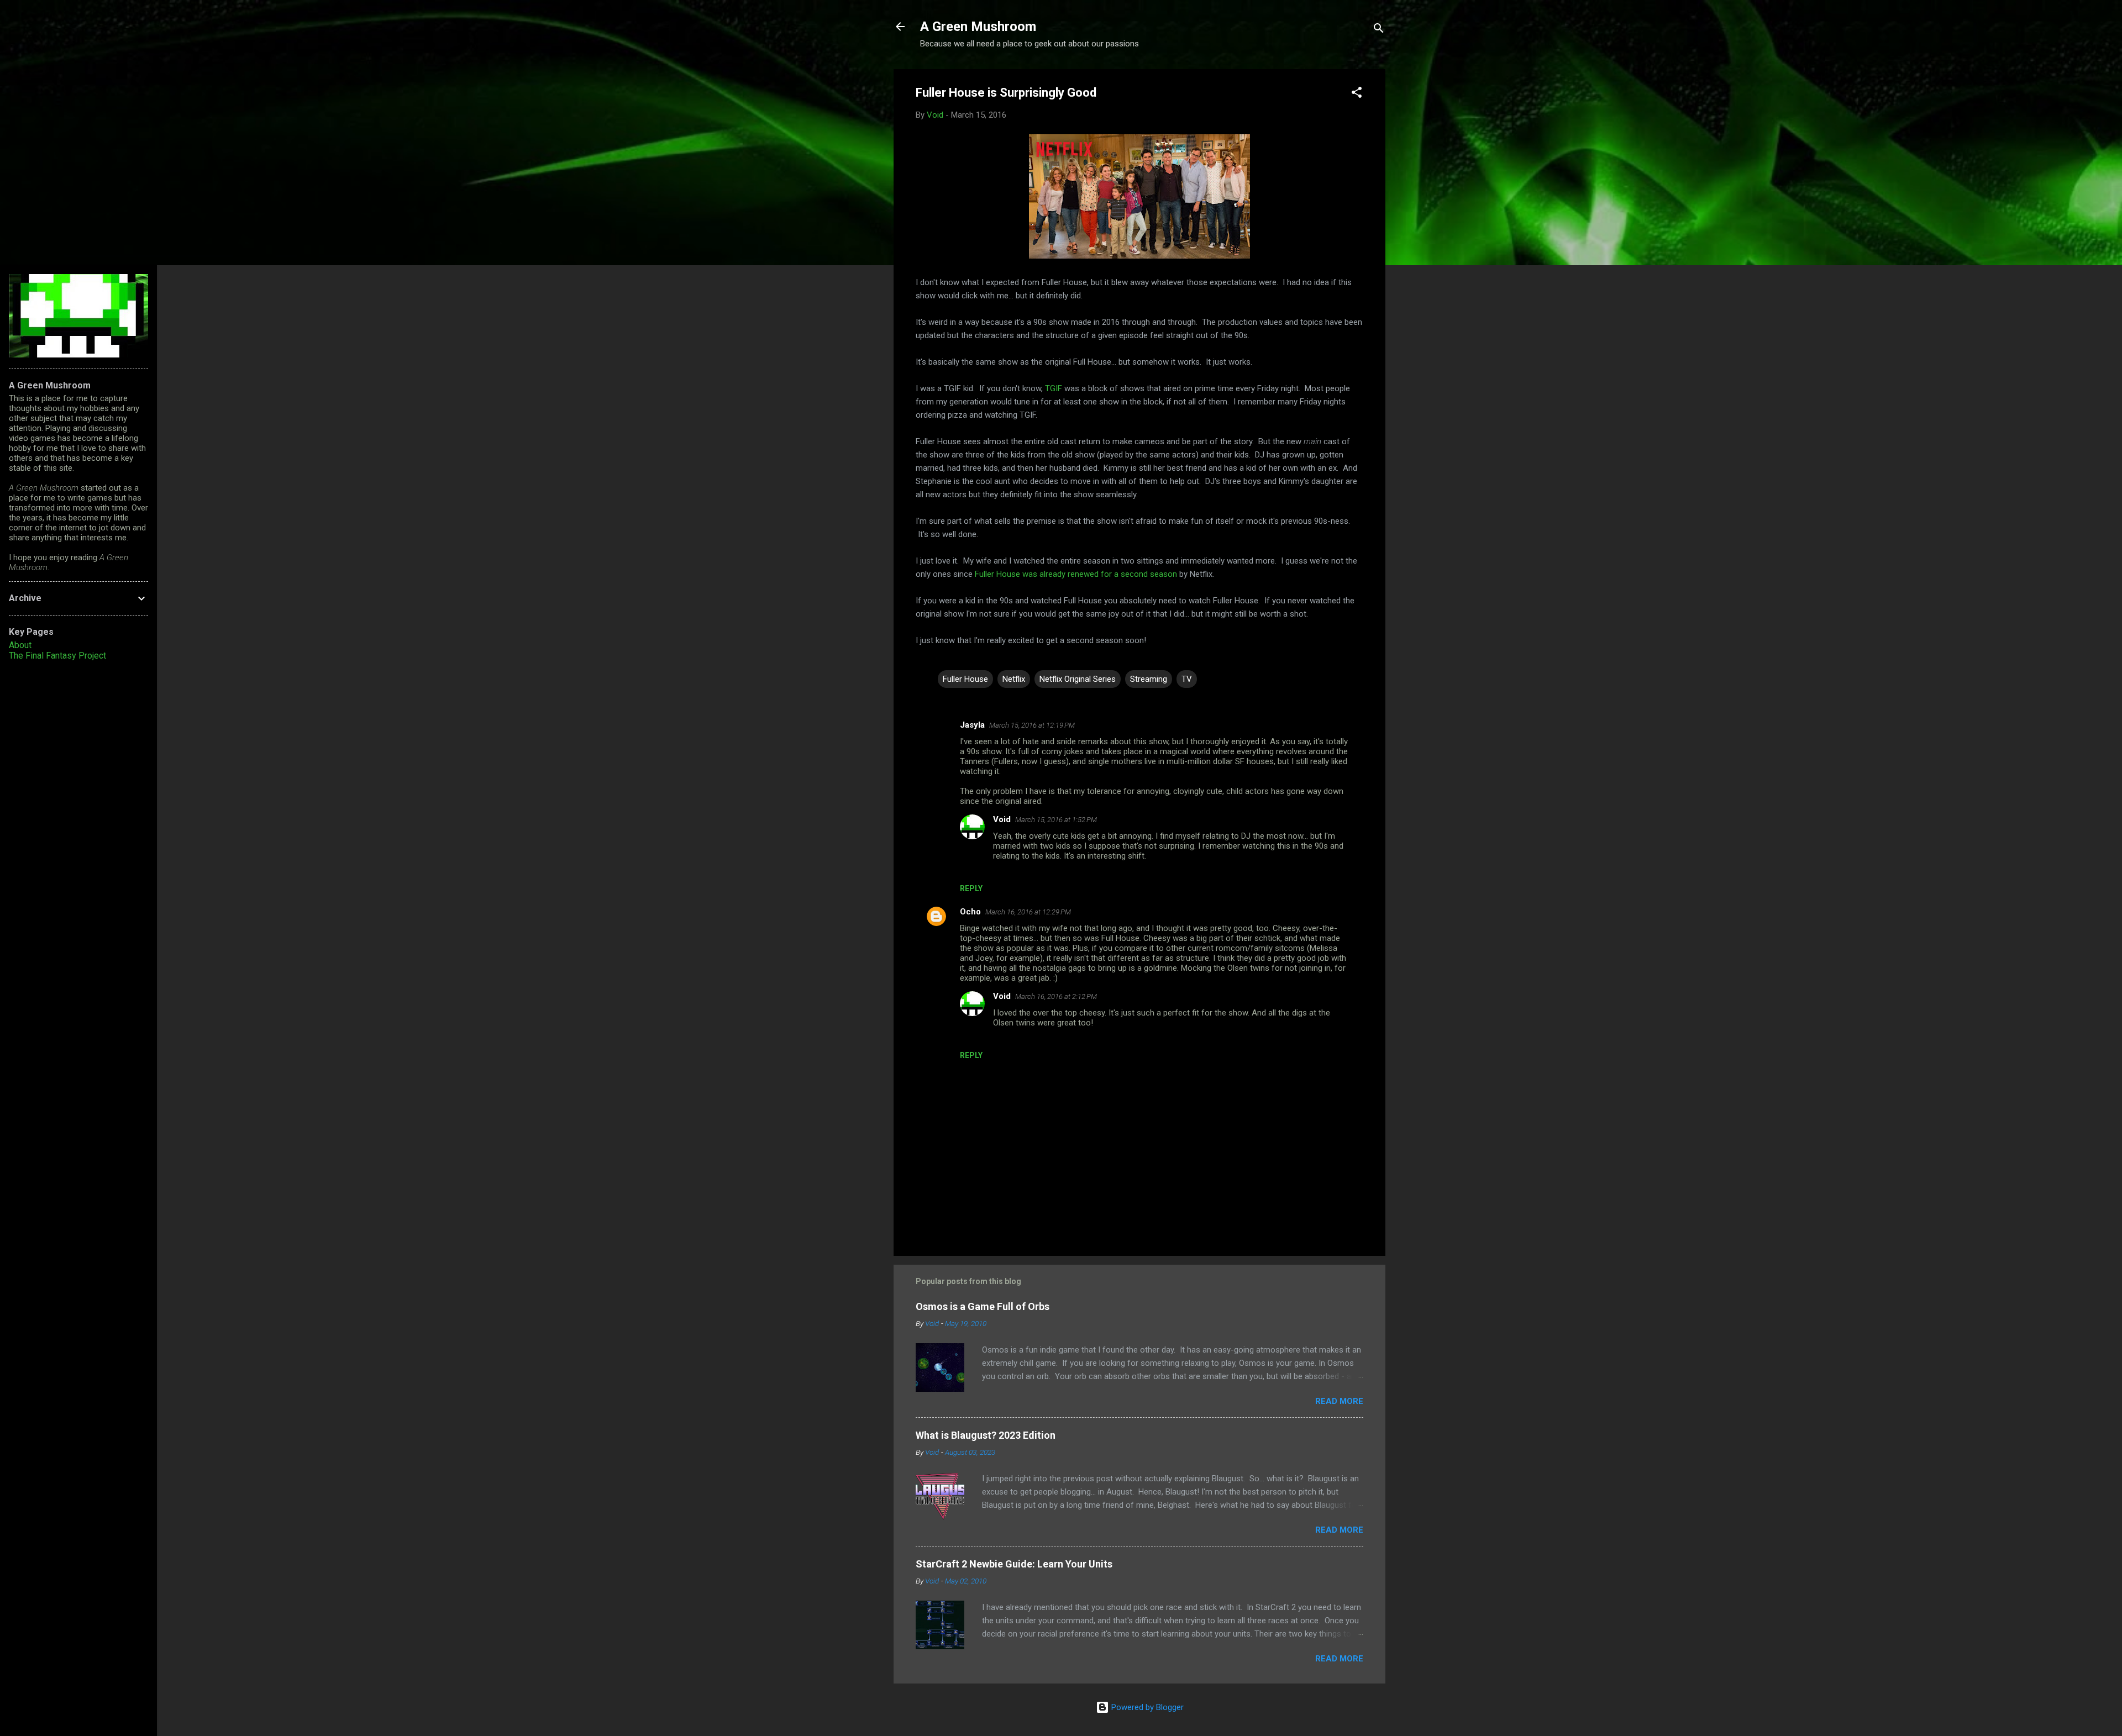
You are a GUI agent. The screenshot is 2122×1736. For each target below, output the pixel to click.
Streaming (1149, 679)
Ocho (970, 912)
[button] (1357, 94)
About (20, 645)
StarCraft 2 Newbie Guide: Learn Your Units (1014, 1564)
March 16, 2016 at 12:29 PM (1028, 912)
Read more (1339, 1401)
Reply (971, 888)
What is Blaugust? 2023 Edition (986, 1435)
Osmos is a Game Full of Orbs (983, 1306)
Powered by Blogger (1146, 1707)
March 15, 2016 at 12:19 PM (1032, 725)
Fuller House (965, 679)
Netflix (1014, 679)
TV (1187, 679)
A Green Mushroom (978, 27)
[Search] (1379, 30)
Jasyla (972, 725)
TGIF (1054, 388)
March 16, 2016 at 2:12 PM (1056, 996)
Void (1002, 819)
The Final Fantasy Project (57, 656)
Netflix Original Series (1078, 679)
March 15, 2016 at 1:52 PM (1056, 820)
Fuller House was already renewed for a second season (1076, 574)
